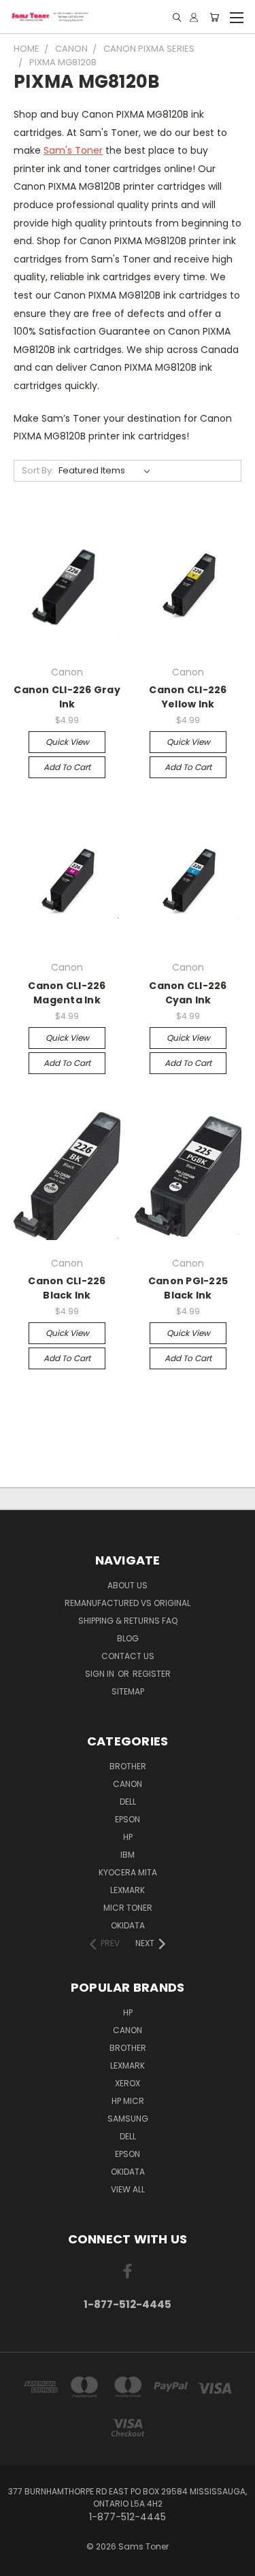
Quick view (67, 742)
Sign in (101, 1674)
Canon (128, 1784)
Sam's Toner (73, 150)
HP (128, 1837)
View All (128, 2189)
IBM (128, 1855)
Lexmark (128, 1890)
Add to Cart (67, 767)
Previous (21, 2562)
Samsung (128, 2119)
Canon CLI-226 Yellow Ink (188, 697)
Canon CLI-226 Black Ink (67, 1288)
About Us (128, 1585)
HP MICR (128, 2101)
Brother (128, 1766)
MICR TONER (128, 1908)
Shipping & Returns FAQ (128, 1621)
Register (152, 1674)
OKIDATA (128, 1925)
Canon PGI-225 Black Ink (188, 1288)
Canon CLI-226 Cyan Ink (188, 993)
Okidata (128, 2172)
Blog (128, 1638)
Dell (128, 1802)
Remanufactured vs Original (128, 1603)
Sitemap (128, 1691)
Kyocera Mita (128, 1872)
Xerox (128, 2083)
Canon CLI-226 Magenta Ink (67, 993)
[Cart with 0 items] (214, 17)
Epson (128, 1819)
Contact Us (128, 1656)
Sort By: (38, 470)
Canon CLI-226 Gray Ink (67, 697)
